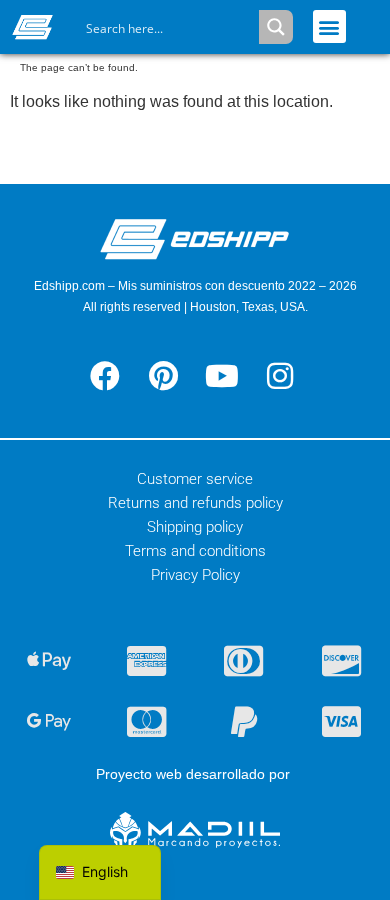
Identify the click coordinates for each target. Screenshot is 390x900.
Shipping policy (195, 527)
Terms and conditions (195, 551)
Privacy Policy (195, 575)
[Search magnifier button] (276, 27)
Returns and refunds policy (195, 503)
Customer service (195, 479)
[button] (329, 26)
